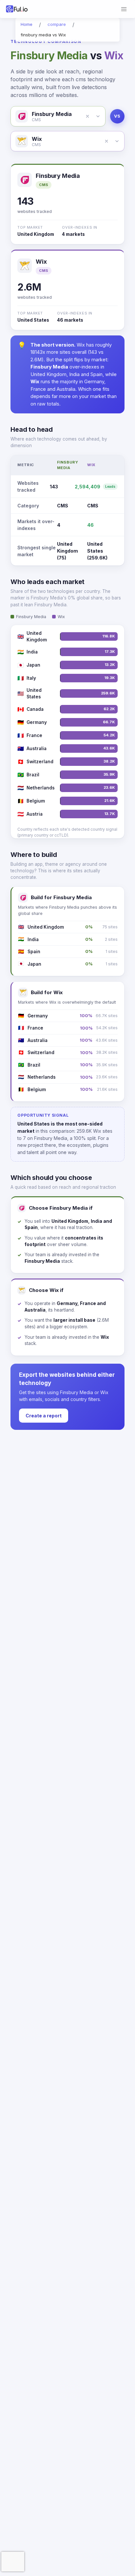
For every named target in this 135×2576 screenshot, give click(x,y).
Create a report (44, 1416)
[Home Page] (17, 9)
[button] (87, 116)
